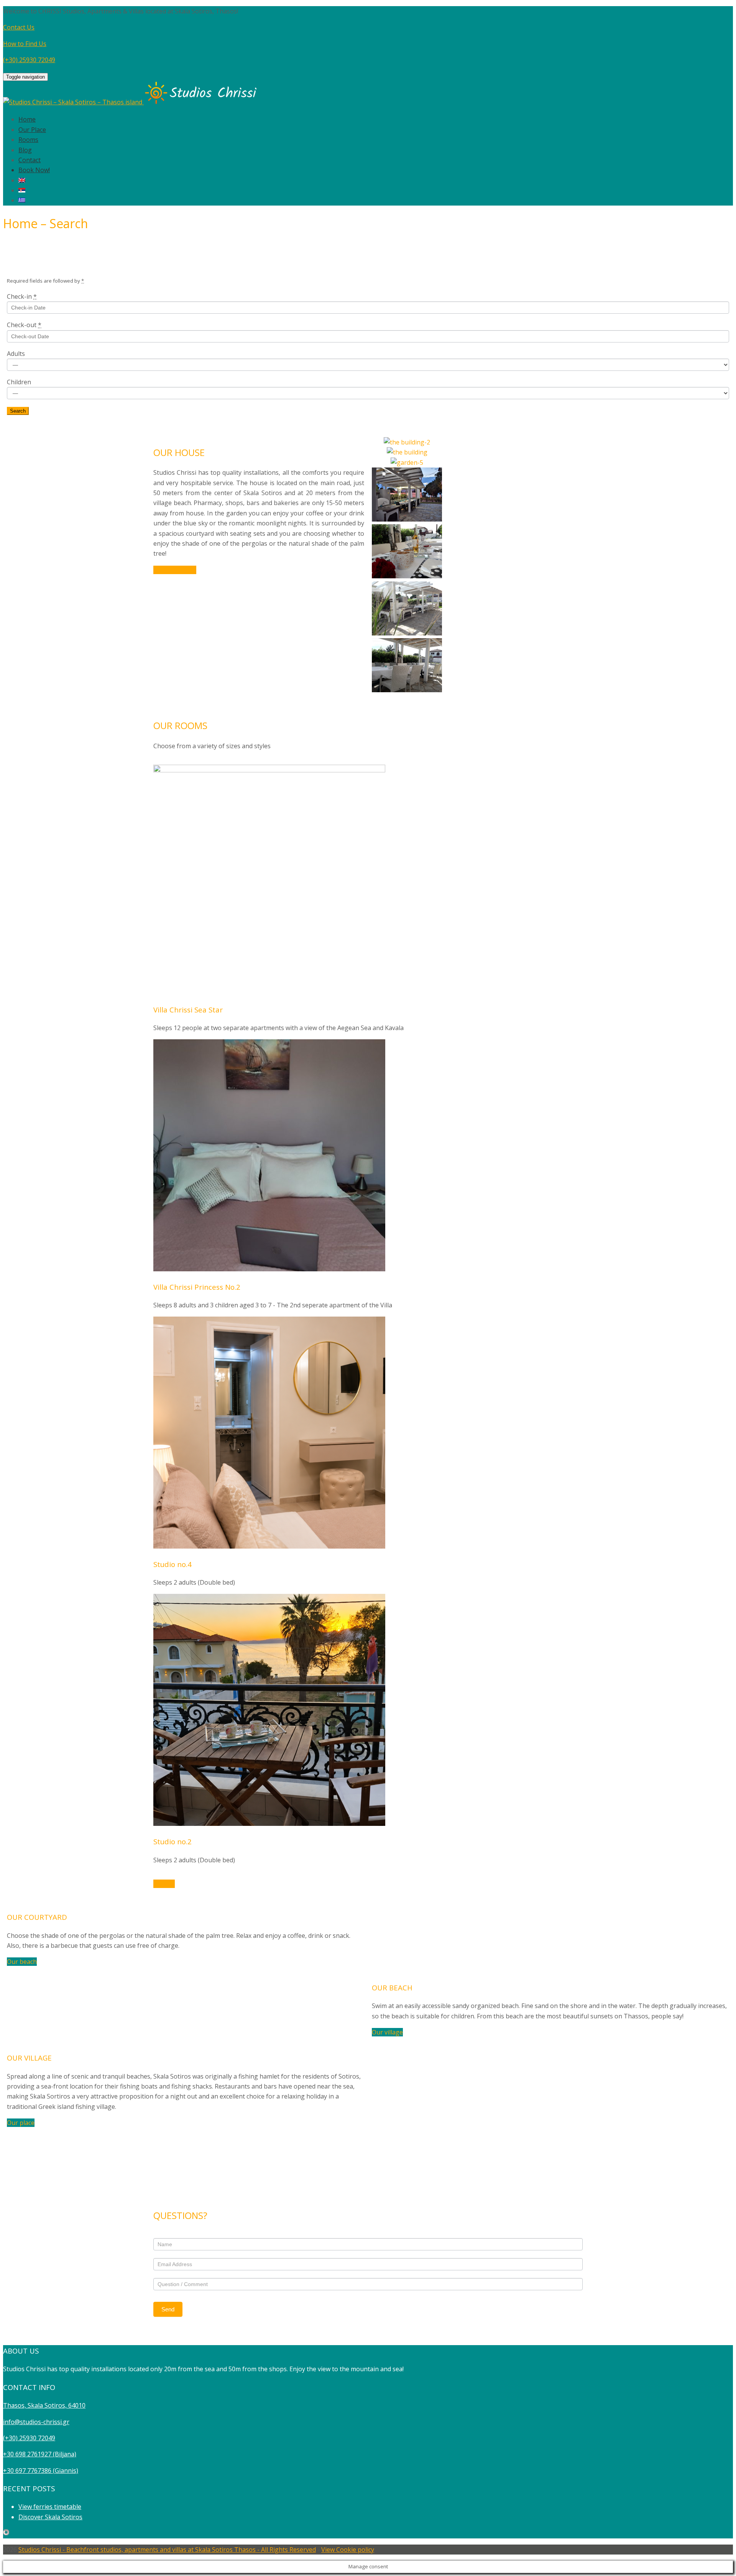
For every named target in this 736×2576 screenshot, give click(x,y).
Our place (21, 2123)
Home (27, 119)
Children (19, 382)
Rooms (28, 140)
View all (164, 1884)
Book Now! (34, 170)
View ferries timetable (50, 2507)
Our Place (32, 130)
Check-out (24, 325)
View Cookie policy (348, 2550)
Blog (25, 150)
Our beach (22, 1962)
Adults (16, 354)
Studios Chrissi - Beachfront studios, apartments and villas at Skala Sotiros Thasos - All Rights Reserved (167, 2550)
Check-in (22, 296)
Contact (30, 160)
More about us (175, 570)
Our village (387, 2032)
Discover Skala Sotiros (50, 2517)
